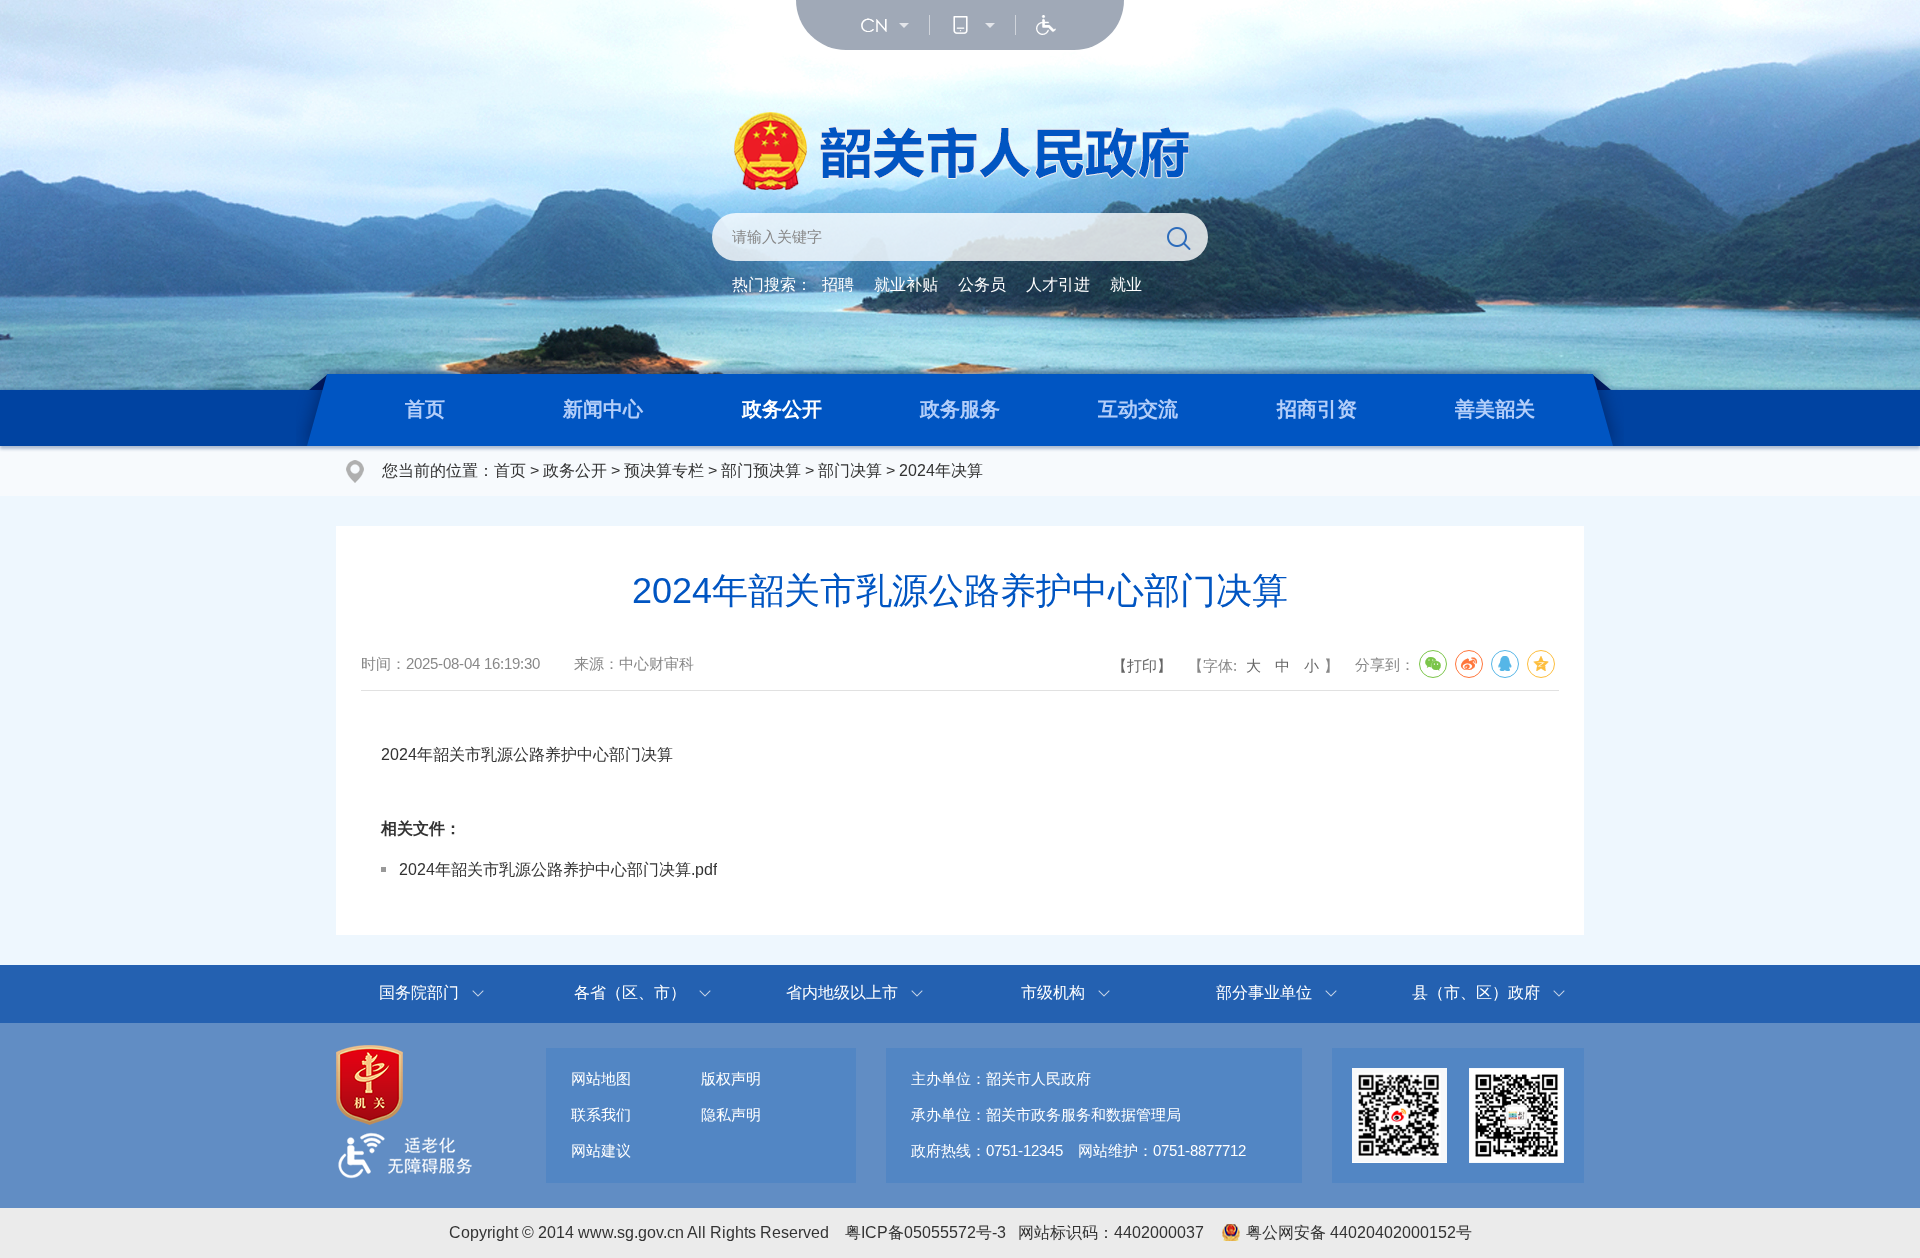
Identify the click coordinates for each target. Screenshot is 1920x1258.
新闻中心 (603, 409)
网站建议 (601, 1150)
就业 (1126, 284)
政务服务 (960, 409)
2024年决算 (941, 470)
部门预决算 (761, 470)
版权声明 (731, 1078)
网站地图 (601, 1078)
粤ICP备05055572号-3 (925, 1232)
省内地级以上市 (842, 992)
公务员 (982, 284)
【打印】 (1142, 665)
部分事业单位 (1264, 992)
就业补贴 (906, 284)
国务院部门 (419, 992)
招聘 (838, 284)
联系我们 (601, 1114)
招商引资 (1317, 409)
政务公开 (782, 409)
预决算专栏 (664, 470)
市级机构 (1053, 992)
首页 (425, 409)
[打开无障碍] (1046, 25)
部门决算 (850, 470)
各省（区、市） (630, 992)
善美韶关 (1495, 409)
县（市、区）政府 (1476, 992)
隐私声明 (731, 1114)
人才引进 (1058, 284)
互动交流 (1138, 409)
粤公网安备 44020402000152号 (1359, 1232)
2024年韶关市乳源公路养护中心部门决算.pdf (558, 869)
